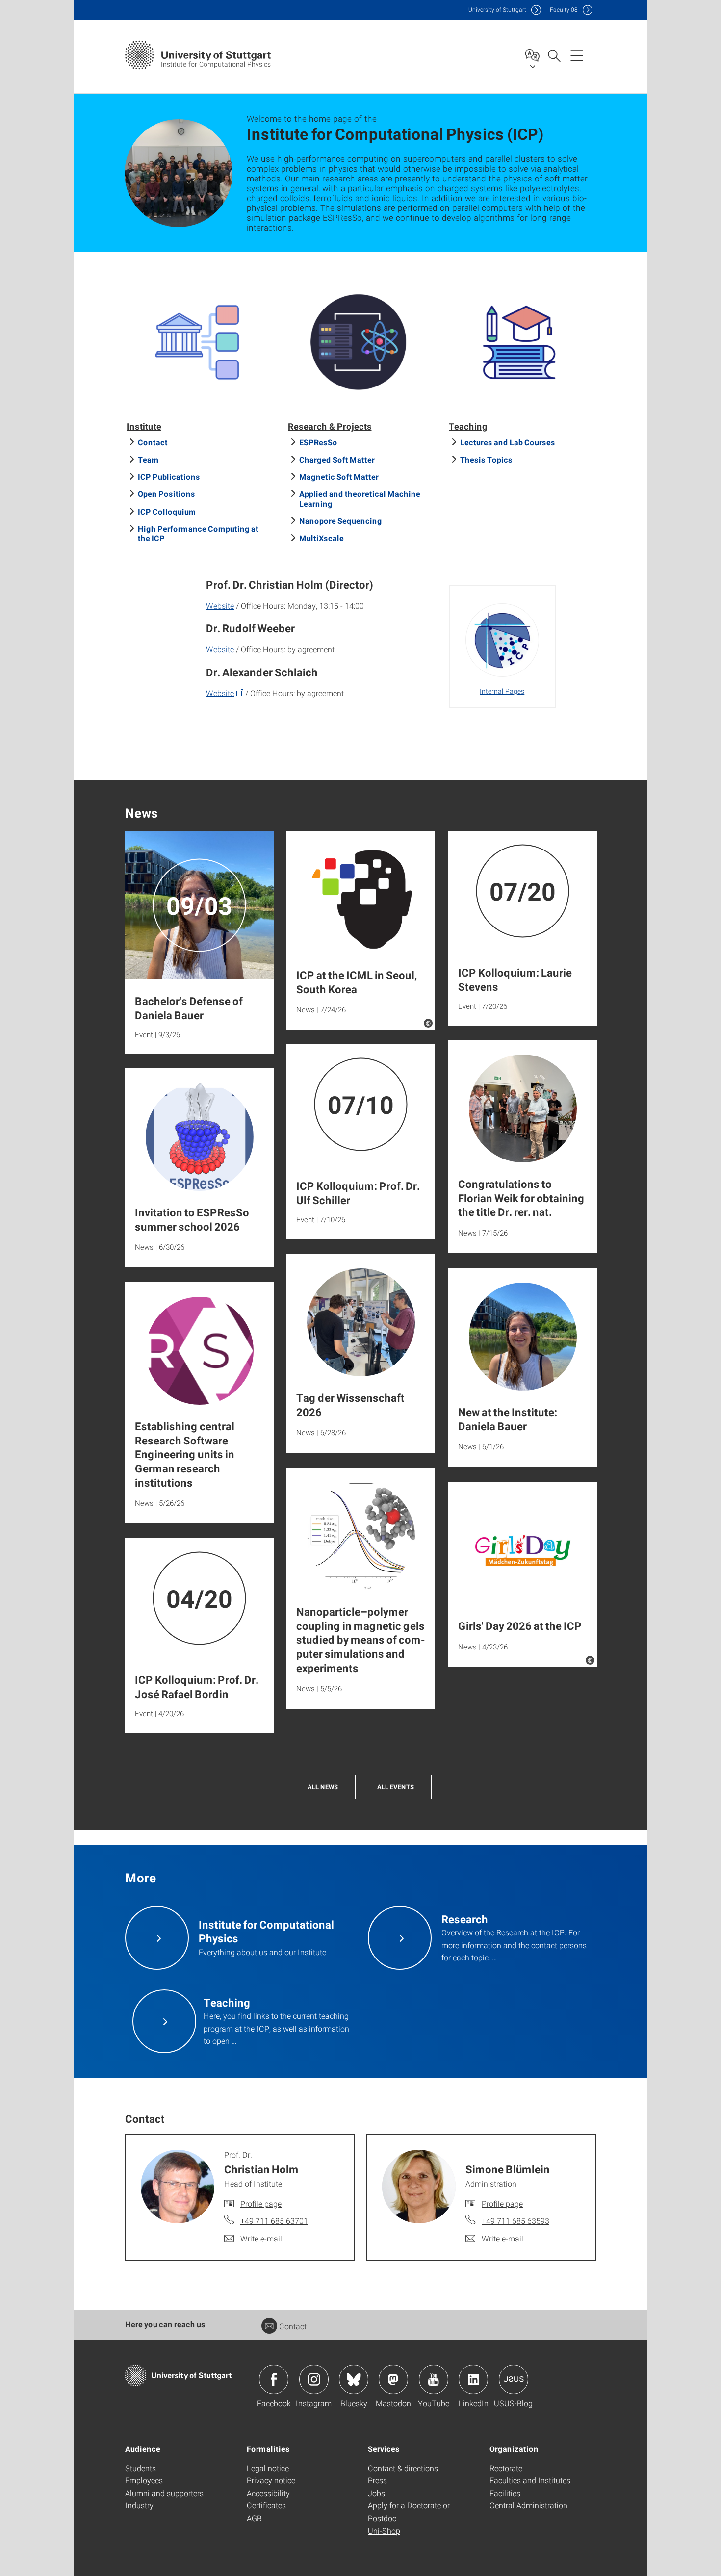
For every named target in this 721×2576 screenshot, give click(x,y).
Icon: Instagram (314, 2379)
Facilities (505, 2493)
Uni (497, 10)
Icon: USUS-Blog (514, 2379)
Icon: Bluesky (354, 2379)
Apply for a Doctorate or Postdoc (409, 2512)
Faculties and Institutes (530, 2480)
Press (377, 2480)
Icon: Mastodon (393, 2379)
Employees (144, 2480)
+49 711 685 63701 (274, 2221)
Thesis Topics (486, 459)
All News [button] (323, 1787)
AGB (254, 2518)
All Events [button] (396, 1787)
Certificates (266, 2505)
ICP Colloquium (167, 511)
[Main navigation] (577, 55)
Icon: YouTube (434, 2379)
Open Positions (167, 494)
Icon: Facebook (274, 2379)
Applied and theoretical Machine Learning (360, 498)
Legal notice (268, 2468)
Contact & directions (403, 2468)
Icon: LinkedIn (473, 2379)
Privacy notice (271, 2480)
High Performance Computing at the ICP (198, 533)
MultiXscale (322, 538)
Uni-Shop (384, 2531)
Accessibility (268, 2493)
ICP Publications (169, 477)
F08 (564, 10)
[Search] (554, 55)
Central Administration (528, 2505)
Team (148, 459)
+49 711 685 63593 (515, 2221)
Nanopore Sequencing (341, 521)
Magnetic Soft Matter (339, 477)
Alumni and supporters (164, 2493)
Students (141, 2468)
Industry (139, 2505)
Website (220, 605)
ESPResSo (318, 442)
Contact (153, 442)
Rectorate (506, 2468)
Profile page (261, 2203)
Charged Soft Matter (337, 459)
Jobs (376, 2493)
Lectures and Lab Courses (508, 442)
